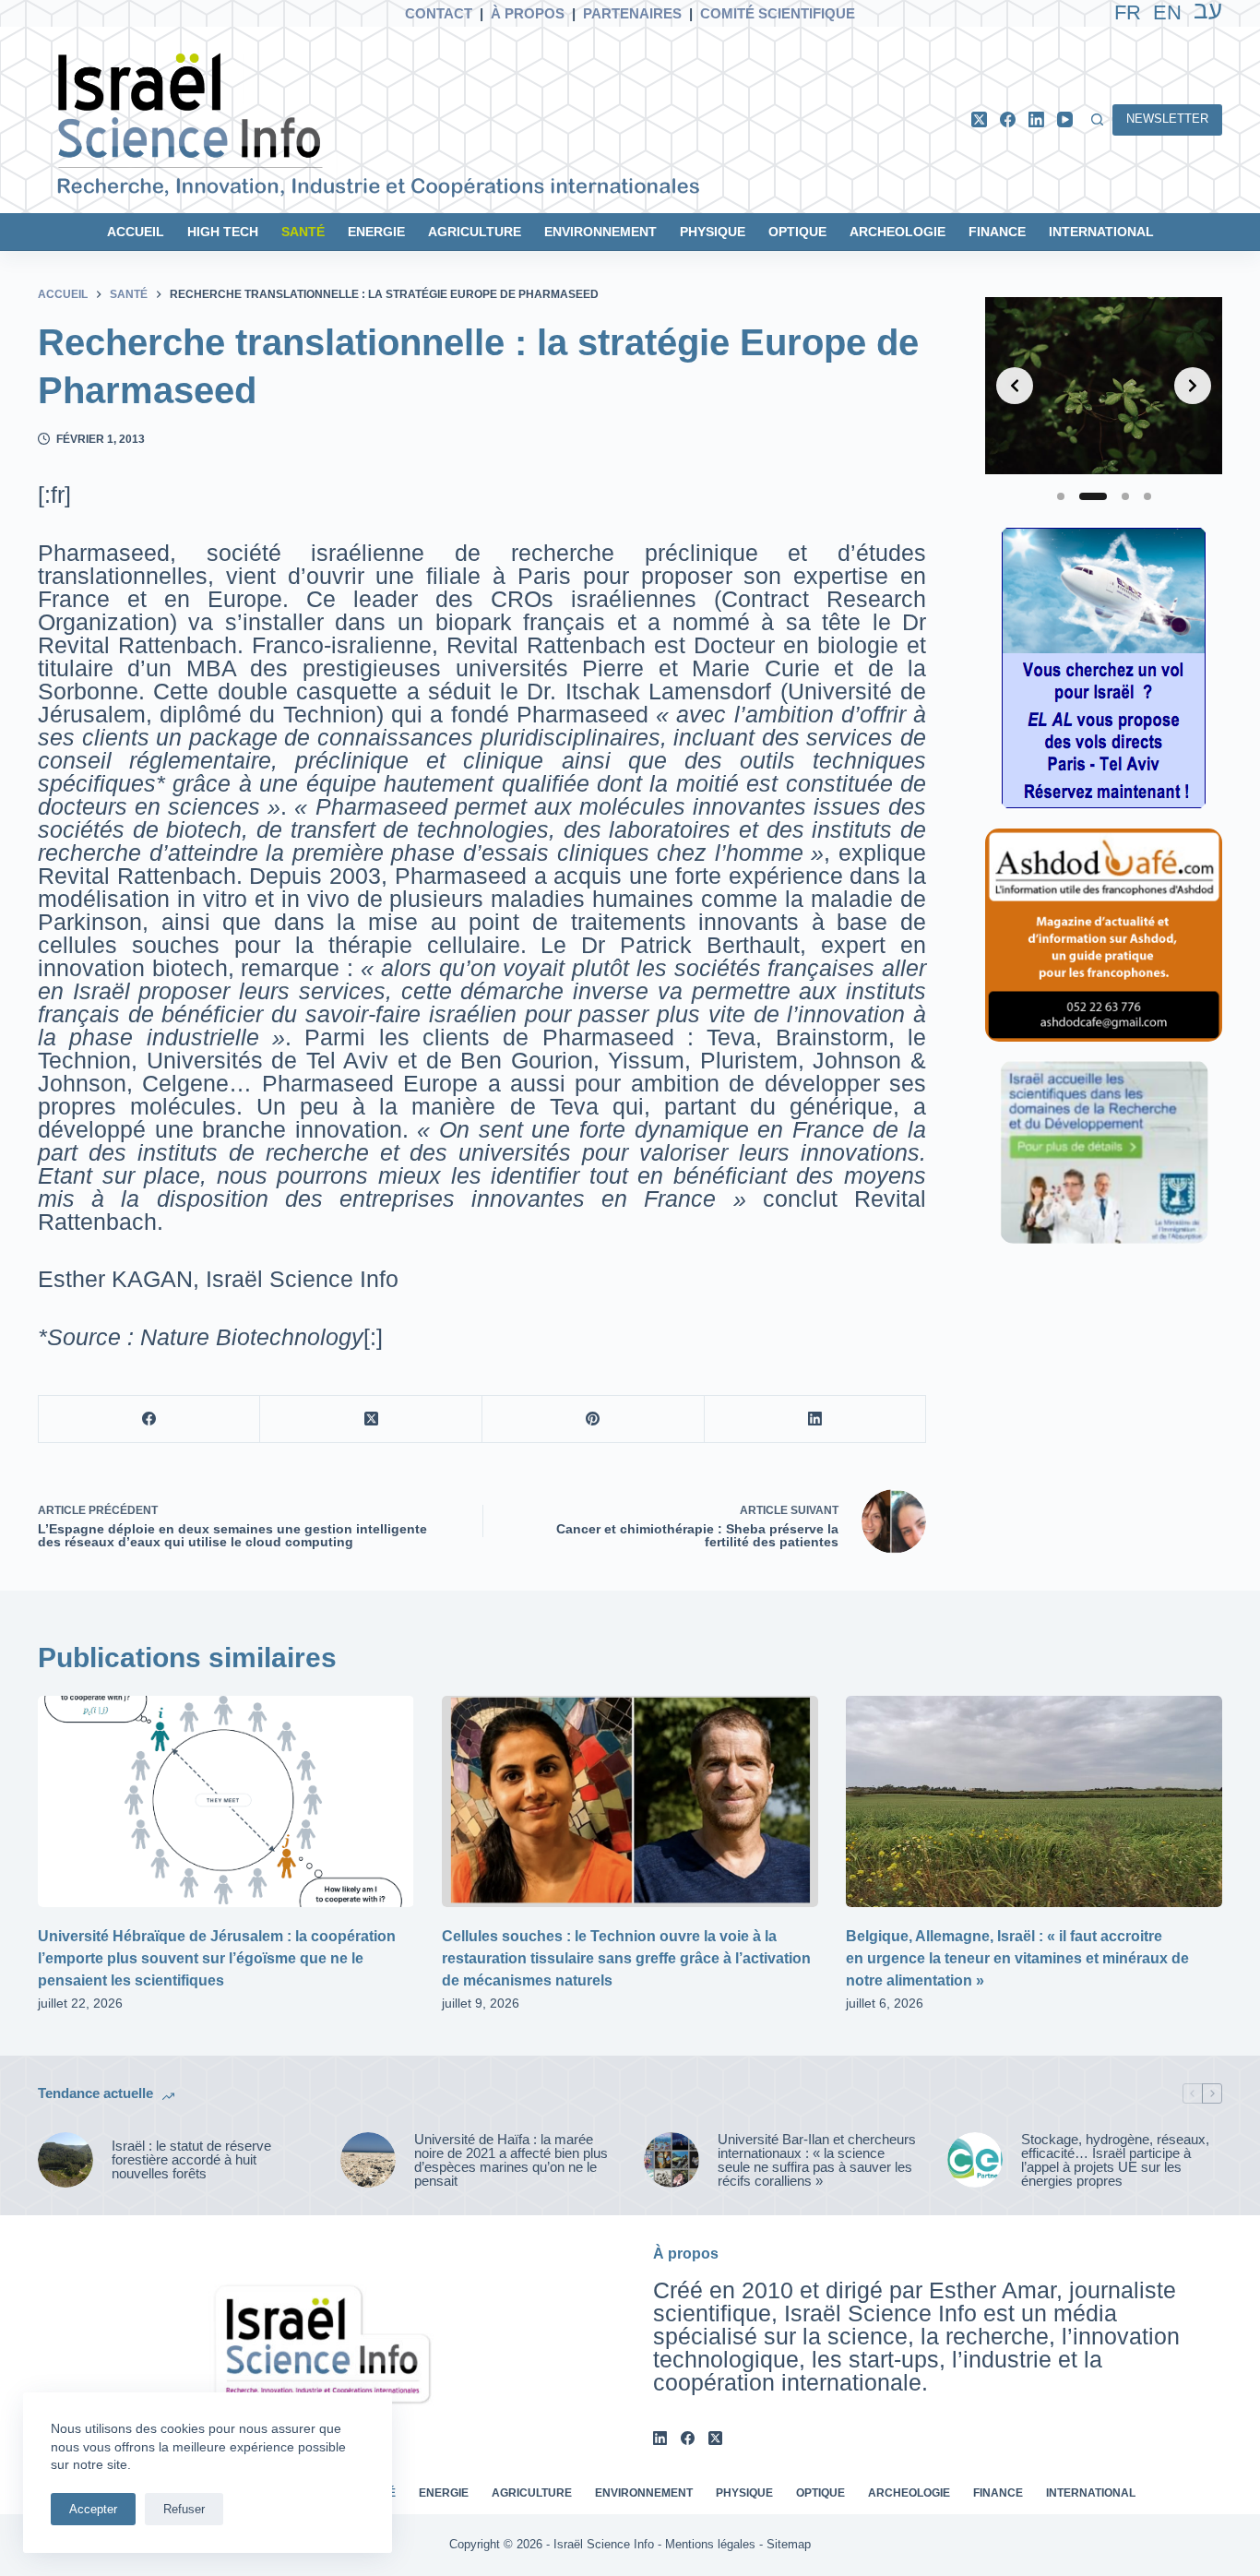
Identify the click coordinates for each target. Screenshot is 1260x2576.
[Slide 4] (1147, 496)
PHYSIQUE (713, 232)
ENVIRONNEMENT (600, 232)
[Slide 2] (1093, 496)
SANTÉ (303, 232)
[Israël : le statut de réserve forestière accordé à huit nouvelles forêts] (65, 2160)
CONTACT (439, 13)
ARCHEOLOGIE (897, 232)
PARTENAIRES (632, 13)
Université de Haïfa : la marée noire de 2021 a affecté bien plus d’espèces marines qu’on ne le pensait (511, 2160)
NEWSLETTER (1167, 119)
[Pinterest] (594, 1419)
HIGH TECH (223, 232)
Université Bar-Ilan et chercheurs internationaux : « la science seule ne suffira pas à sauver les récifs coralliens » (817, 2160)
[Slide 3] (1125, 496)
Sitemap (789, 2544)
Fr (1128, 12)
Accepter (93, 2509)
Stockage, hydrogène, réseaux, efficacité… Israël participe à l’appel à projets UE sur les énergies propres (1115, 2160)
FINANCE (997, 232)
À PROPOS (528, 13)
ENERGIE (376, 232)
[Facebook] (1008, 119)
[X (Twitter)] (979, 119)
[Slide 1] (1061, 496)
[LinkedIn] (1036, 119)
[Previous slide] (1015, 386)
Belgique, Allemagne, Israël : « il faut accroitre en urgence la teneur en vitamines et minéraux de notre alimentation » (1017, 1958)
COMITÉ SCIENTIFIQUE (778, 13)
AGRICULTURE (475, 232)
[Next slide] (1193, 386)
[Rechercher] (1097, 119)
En (1167, 12)
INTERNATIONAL (1101, 232)
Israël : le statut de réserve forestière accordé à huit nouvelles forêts (191, 2159)
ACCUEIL (136, 232)
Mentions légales (710, 2544)
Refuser (184, 2509)
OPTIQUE (797, 232)
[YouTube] (1065, 119)
